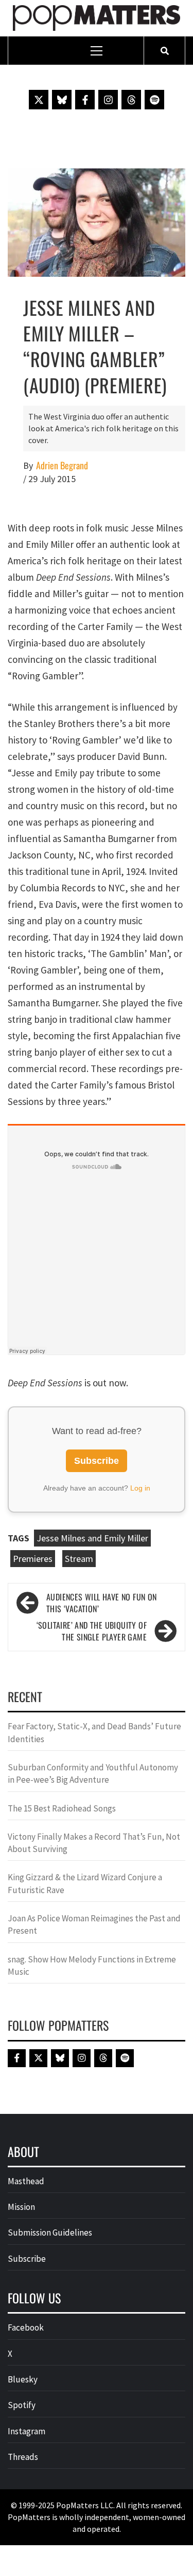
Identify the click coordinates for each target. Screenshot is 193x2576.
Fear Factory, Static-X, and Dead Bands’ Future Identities (94, 1732)
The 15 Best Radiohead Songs (62, 1808)
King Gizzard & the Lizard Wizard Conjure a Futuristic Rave (85, 1883)
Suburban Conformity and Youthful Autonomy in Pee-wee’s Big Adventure (93, 1773)
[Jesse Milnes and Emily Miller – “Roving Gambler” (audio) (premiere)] (97, 221)
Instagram (27, 2431)
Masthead (26, 2181)
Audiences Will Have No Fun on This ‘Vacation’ (102, 1603)
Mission (21, 2207)
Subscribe (97, 1461)
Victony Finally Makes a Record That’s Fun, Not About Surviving (94, 1843)
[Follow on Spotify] (154, 100)
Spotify (22, 2405)
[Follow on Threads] (131, 100)
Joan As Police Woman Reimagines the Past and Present (94, 1924)
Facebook (26, 2327)
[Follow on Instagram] (108, 100)
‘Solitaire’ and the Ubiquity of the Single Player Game (92, 1631)
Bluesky (23, 2379)
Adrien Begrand (62, 465)
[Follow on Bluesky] (62, 100)
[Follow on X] (39, 100)
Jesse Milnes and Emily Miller (92, 1538)
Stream (79, 1559)
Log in (140, 1488)
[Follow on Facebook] (85, 100)
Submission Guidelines (50, 2232)
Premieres (33, 1559)
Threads (23, 2457)
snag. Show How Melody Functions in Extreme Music (92, 1966)
